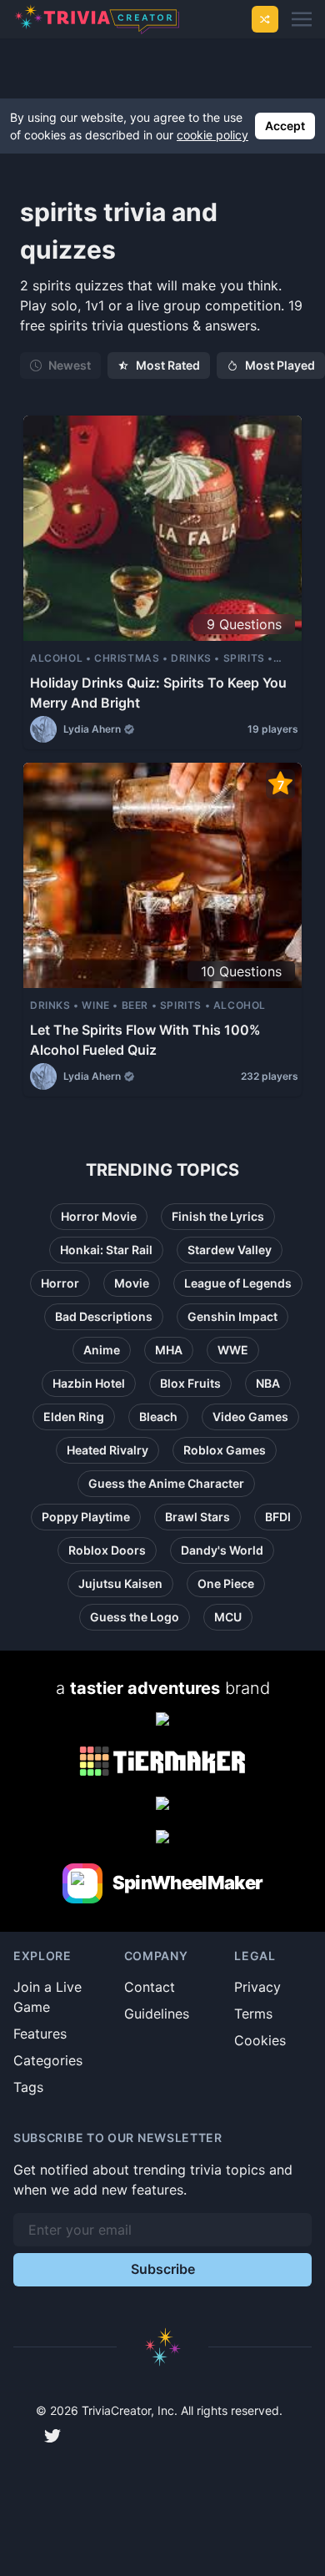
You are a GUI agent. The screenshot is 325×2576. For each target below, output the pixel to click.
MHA (169, 1350)
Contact (150, 1987)
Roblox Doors (107, 1550)
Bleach (158, 1417)
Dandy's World (222, 1550)
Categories (48, 2060)
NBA (268, 1383)
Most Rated (168, 365)
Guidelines (157, 2014)
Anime (102, 1350)
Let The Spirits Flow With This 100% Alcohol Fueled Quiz (145, 1040)
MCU (228, 1617)
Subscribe (163, 2269)
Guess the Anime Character (166, 1483)
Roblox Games (225, 1450)
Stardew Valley (230, 1250)
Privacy (257, 1987)
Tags (28, 2087)
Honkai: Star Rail (106, 1250)
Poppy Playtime (86, 1517)
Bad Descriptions (104, 1316)
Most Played (280, 365)
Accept (285, 126)
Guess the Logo (135, 1617)
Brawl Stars (197, 1517)
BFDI (278, 1517)
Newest (70, 365)
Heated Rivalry (107, 1450)
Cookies (260, 2040)
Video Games (250, 1417)
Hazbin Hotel (89, 1383)
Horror (60, 1283)
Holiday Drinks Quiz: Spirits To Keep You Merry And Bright (158, 693)
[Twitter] (52, 2436)
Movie (132, 1283)
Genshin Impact (232, 1316)
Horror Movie (99, 1216)
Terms (253, 2014)
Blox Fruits (190, 1383)
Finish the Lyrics (218, 1216)
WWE (233, 1350)
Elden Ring (74, 1417)
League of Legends (238, 1283)
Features (40, 2034)
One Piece (226, 1583)
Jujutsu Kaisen (120, 1583)
